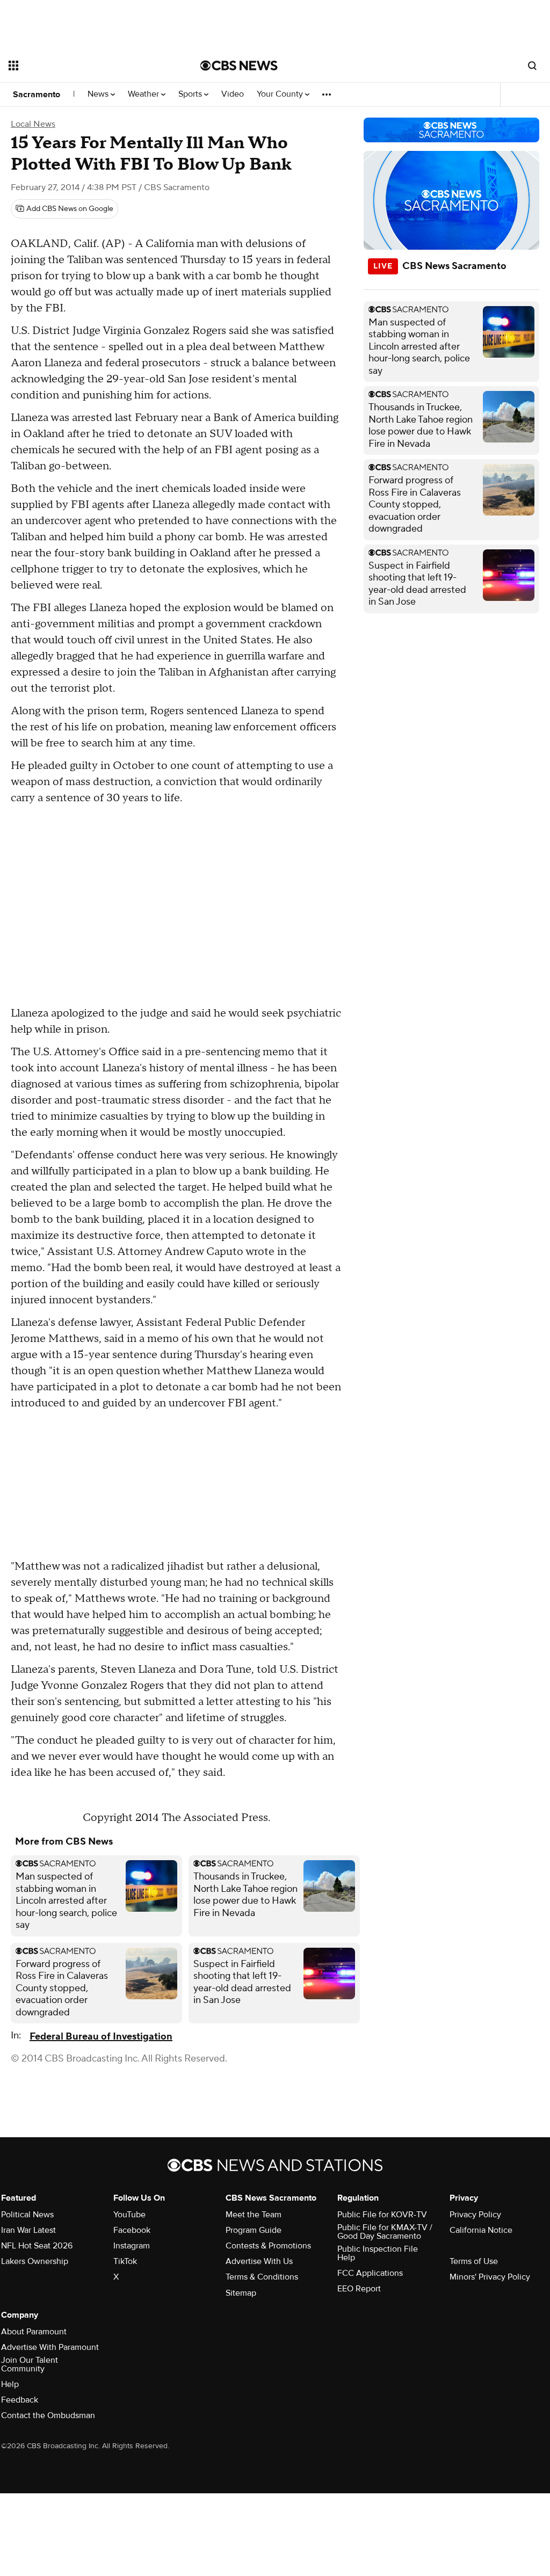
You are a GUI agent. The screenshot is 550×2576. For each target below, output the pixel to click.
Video (233, 94)
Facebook (132, 2230)
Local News (33, 124)
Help (10, 2384)
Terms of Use (474, 2261)
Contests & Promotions (268, 2246)
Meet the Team (254, 2215)
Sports (191, 94)
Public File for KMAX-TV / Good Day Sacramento (385, 2232)
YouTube (129, 2215)
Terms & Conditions (262, 2277)
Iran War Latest (28, 2230)
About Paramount (34, 2332)
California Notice (481, 2230)
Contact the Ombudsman (48, 2415)
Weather (144, 94)
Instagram (132, 2246)
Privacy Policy (475, 2215)
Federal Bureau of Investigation (101, 2037)
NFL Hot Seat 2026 (37, 2246)
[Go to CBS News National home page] (239, 66)
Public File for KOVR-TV (382, 2215)
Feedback (20, 2400)
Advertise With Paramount (50, 2347)
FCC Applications (370, 2273)
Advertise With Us (259, 2261)
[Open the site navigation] (85, 66)
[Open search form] (532, 66)
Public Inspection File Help (378, 2253)
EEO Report (359, 2289)
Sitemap (241, 2293)
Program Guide (254, 2230)
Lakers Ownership (35, 2261)
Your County (281, 94)
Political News (27, 2215)
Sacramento (37, 95)
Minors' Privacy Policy (490, 2277)
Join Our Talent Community (30, 2364)
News (99, 94)
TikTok (125, 2261)
